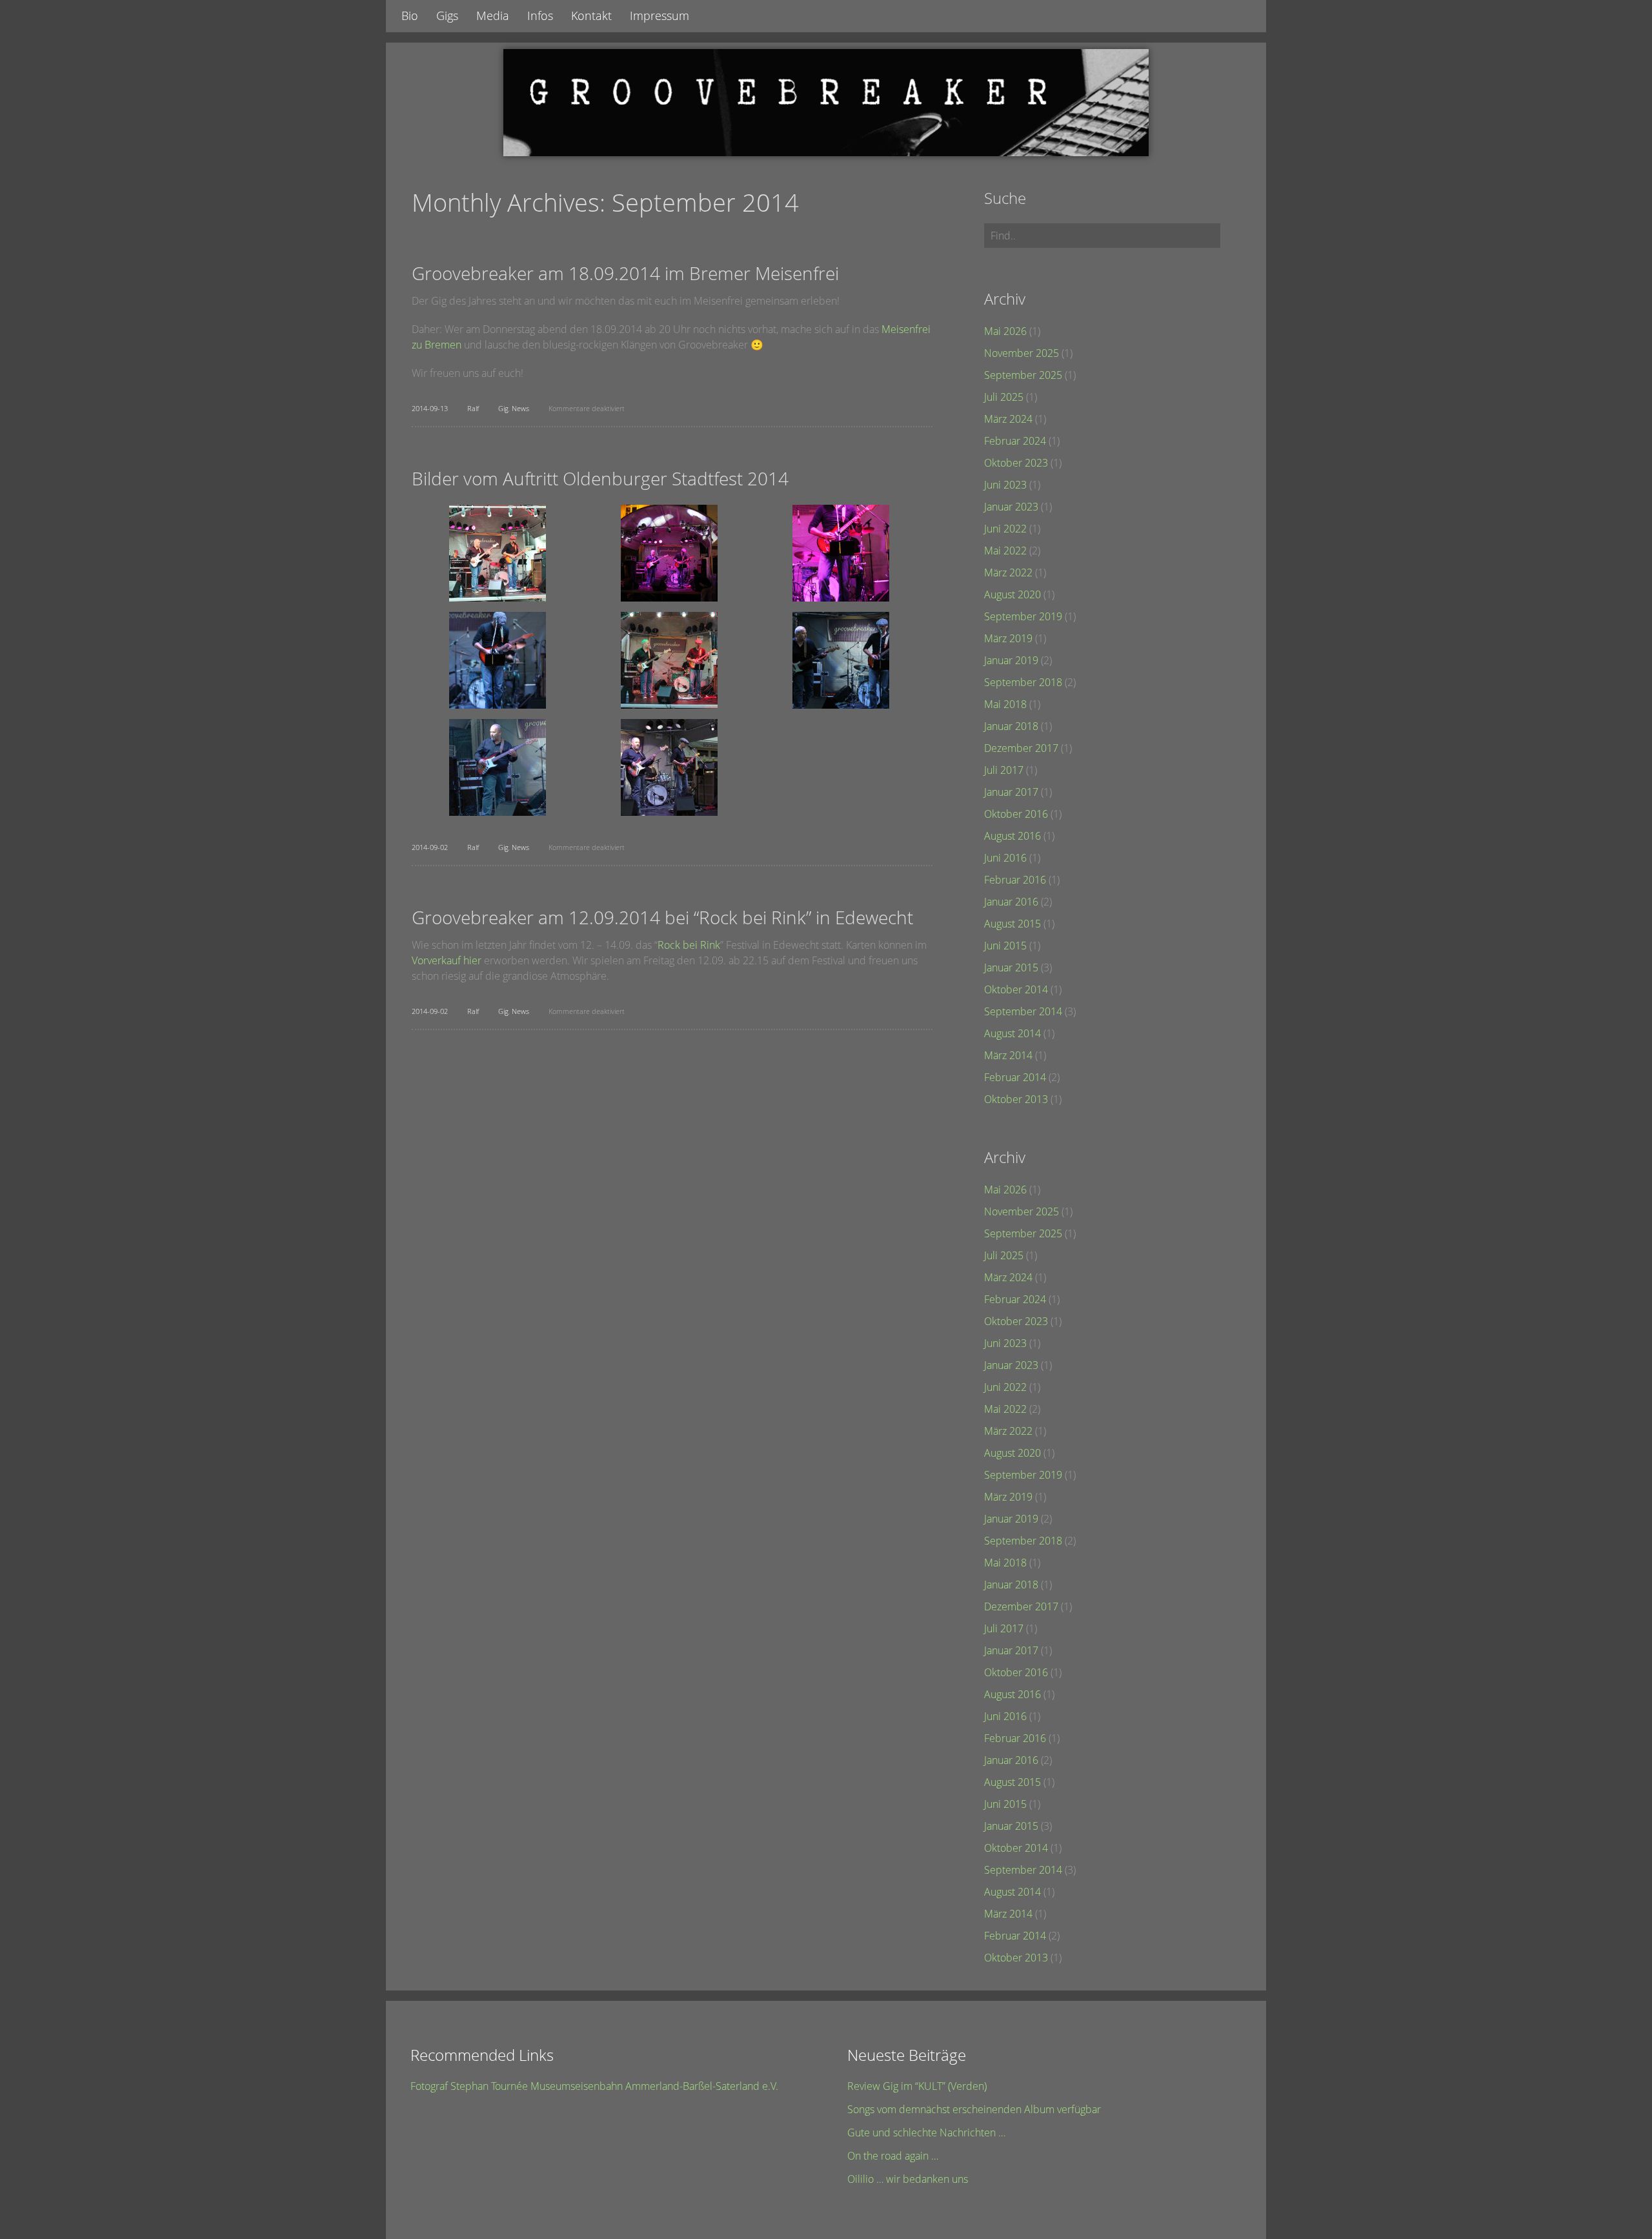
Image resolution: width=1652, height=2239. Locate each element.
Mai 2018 (1005, 704)
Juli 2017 (1004, 770)
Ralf (473, 408)
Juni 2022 (1005, 529)
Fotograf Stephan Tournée (469, 2086)
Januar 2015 (1011, 968)
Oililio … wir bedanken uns (908, 2179)
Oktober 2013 (1016, 1099)
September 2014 (1023, 1011)
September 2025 (1023, 375)
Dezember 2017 (1021, 748)
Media (493, 15)
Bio (410, 15)
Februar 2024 (1015, 441)
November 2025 (1022, 353)
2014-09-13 (430, 408)
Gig (503, 408)
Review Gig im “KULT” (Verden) (917, 2086)
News (520, 408)
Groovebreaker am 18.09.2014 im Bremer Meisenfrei (625, 273)
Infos (540, 15)
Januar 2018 (1011, 726)
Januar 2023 (1011, 507)
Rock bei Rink (689, 945)
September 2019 (1023, 616)
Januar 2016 (1011, 902)
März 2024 (1008, 419)
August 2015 (1012, 924)
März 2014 (1008, 1055)
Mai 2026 (1005, 331)
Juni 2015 (1005, 946)
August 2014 (1012, 1033)
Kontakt (591, 15)
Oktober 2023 (1016, 463)
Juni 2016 (1005, 858)
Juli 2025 (1004, 397)
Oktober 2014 (1016, 989)
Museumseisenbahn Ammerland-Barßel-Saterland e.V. (654, 2086)
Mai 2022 (1005, 551)
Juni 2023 (1005, 485)
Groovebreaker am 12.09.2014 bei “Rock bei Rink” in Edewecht (662, 917)
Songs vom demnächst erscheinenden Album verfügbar (974, 2109)
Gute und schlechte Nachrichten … (926, 2133)
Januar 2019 (1011, 660)
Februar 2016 (1015, 880)
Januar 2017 (1011, 792)
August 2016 (1012, 836)
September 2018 (1023, 682)
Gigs (447, 15)
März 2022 (1008, 572)
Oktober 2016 (1016, 814)
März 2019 (1008, 638)
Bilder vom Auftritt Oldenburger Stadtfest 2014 (600, 478)
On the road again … (893, 2156)
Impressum (660, 15)
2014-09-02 (430, 847)
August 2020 (1012, 594)
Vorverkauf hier (447, 960)
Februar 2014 (1015, 1077)
